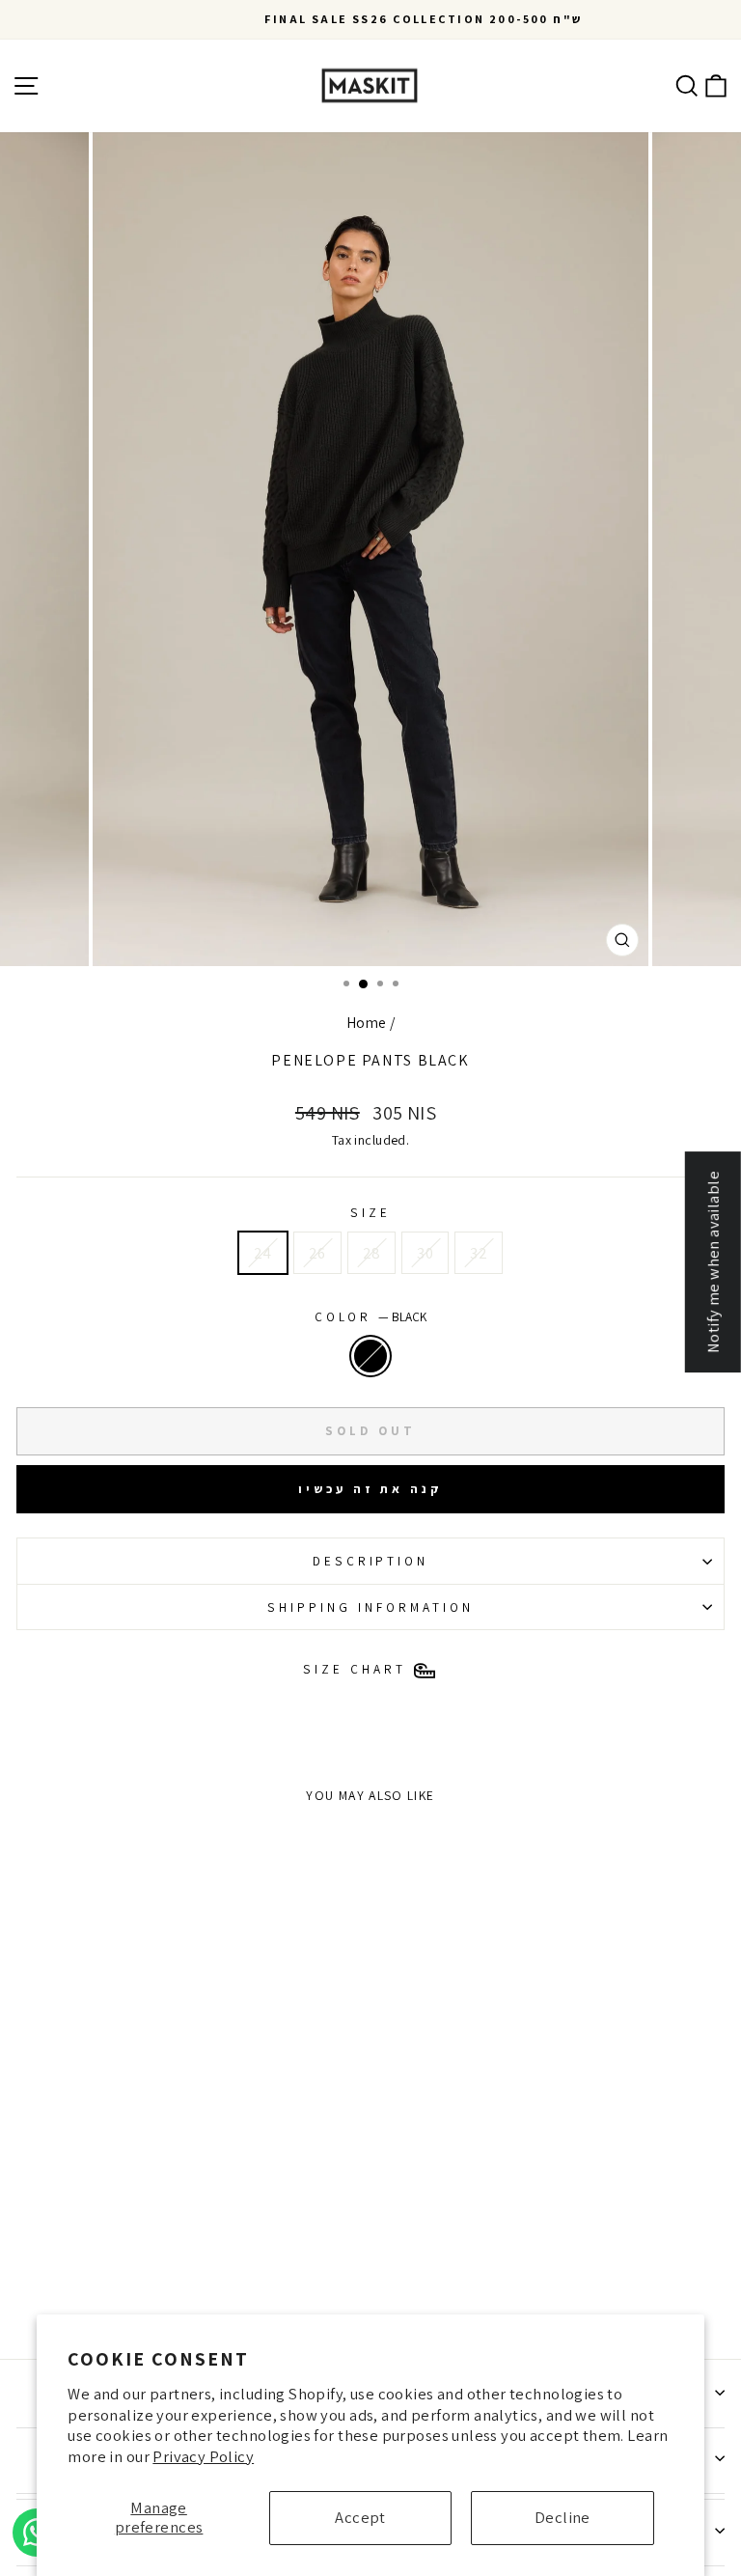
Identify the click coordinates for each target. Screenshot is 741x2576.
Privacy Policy (203, 2456)
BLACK (370, 1356)
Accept (360, 2517)
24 (263, 1253)
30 (425, 1253)
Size (370, 1212)
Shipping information (370, 1607)
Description (371, 1561)
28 (372, 1253)
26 (317, 1253)
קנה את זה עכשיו (370, 1489)
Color (371, 1316)
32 (479, 1253)
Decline (563, 2517)
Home (367, 1022)
